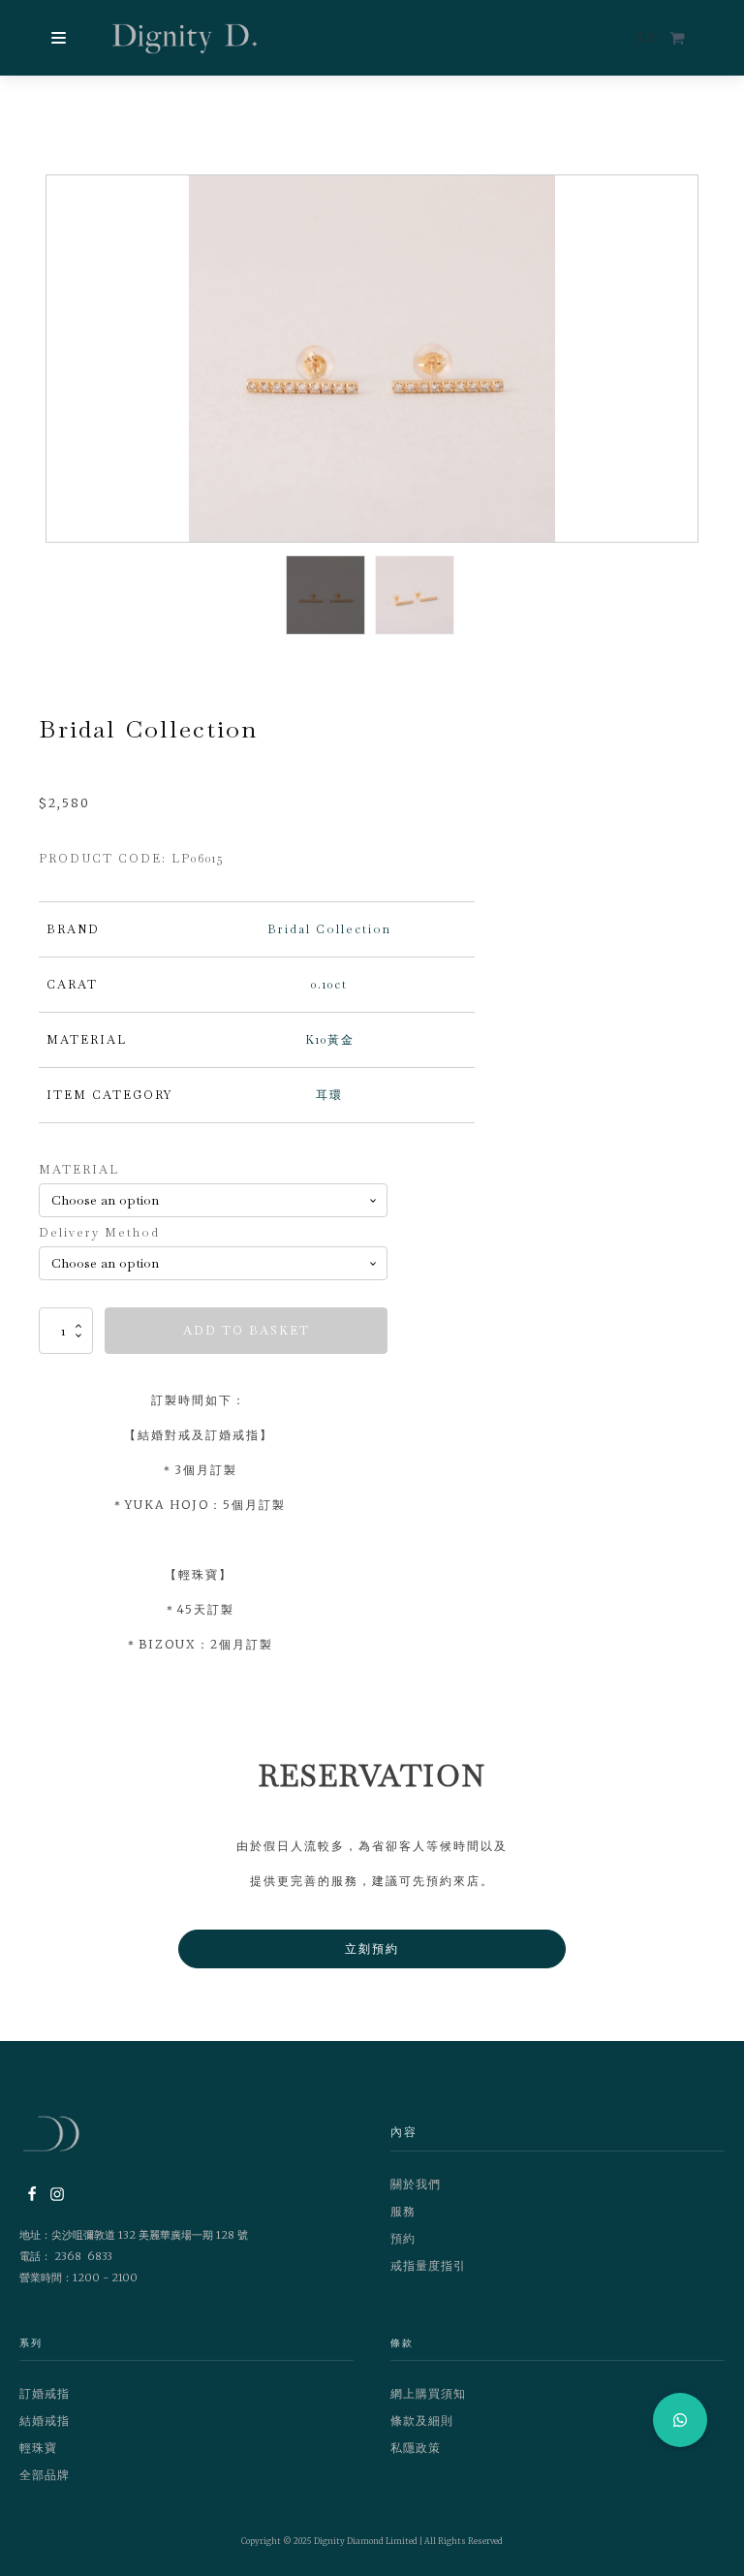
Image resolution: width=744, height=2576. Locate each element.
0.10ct (329, 985)
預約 (403, 2238)
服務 (403, 2211)
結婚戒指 (45, 2420)
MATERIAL (79, 1170)
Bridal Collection (329, 929)
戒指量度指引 (428, 2265)
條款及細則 (422, 2420)
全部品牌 (45, 2475)
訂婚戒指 (45, 2393)
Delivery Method (99, 1233)
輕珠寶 (38, 2448)
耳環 (329, 1095)
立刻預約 (372, 1948)
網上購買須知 (428, 2393)
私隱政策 (416, 2448)
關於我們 (416, 2184)
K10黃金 (330, 1040)
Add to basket (247, 1331)
